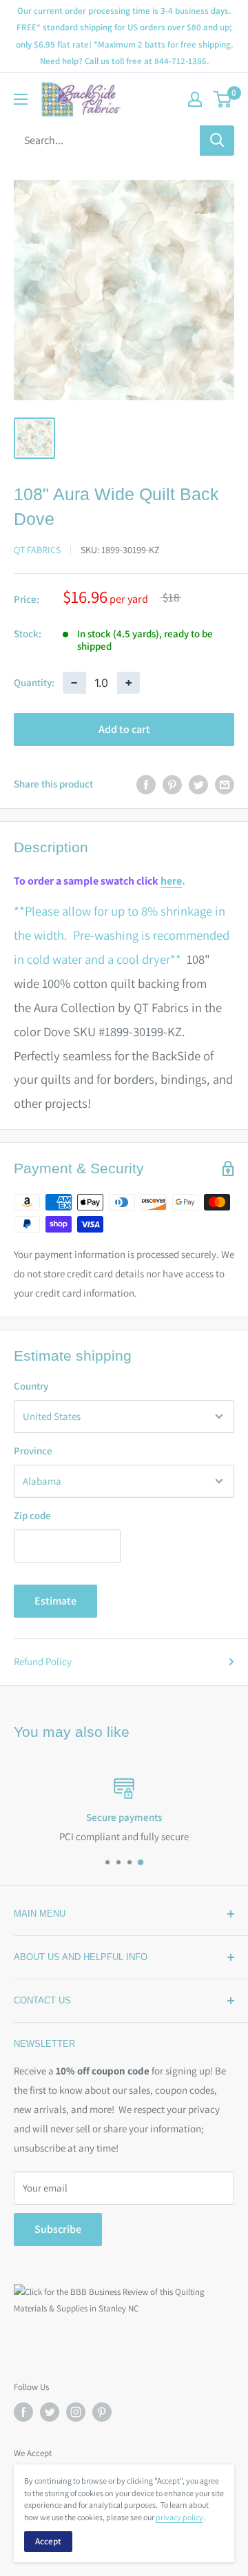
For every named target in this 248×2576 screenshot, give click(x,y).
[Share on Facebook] (146, 784)
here (171, 881)
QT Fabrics (37, 550)
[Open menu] (21, 99)
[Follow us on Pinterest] (102, 2412)
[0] (223, 99)
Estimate (55, 1601)
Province (33, 1451)
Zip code (32, 1515)
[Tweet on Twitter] (198, 784)
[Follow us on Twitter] (50, 2412)
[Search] (217, 141)
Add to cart (124, 729)
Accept (48, 2541)
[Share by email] (225, 784)
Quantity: (34, 682)
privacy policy (179, 2517)
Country (31, 1386)
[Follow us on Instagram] (76, 2412)
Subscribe (58, 2229)
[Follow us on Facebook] (23, 2412)
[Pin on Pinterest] (172, 784)
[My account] (195, 99)
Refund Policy (43, 1661)
